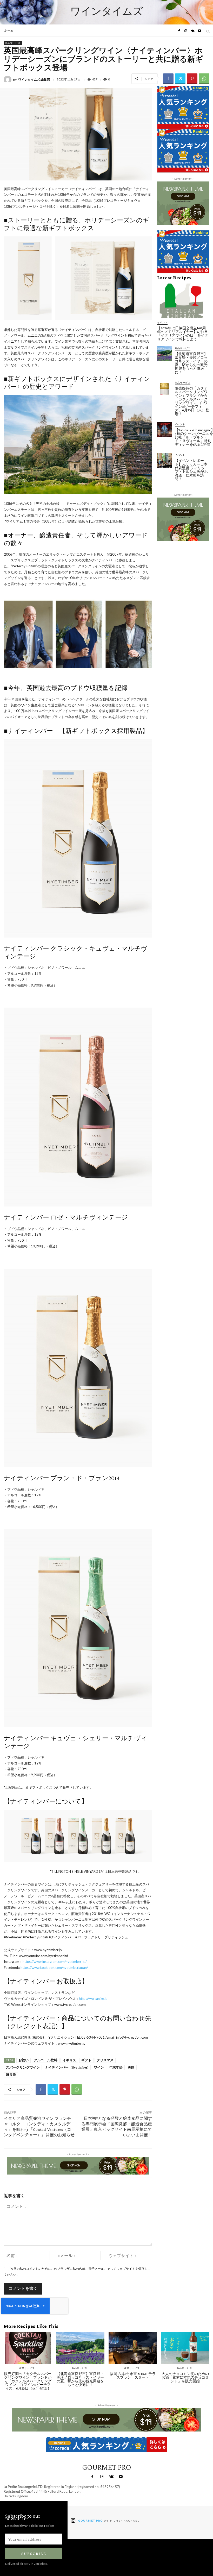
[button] (208, 31)
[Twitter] (180, 79)
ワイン (99, 2067)
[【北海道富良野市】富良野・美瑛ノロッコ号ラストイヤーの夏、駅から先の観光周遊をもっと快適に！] (164, 354)
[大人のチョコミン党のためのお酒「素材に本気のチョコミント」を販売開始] (185, 2348)
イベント (162, 322)
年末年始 (116, 2067)
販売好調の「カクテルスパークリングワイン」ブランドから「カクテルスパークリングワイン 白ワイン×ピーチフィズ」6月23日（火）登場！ (192, 401)
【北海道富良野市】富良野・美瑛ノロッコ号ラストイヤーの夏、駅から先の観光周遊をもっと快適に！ (191, 363)
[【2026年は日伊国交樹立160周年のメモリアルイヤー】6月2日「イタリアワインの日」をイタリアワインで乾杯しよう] (183, 301)
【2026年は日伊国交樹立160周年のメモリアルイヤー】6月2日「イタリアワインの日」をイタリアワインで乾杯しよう (183, 334)
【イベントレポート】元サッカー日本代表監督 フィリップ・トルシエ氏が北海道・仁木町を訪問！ (191, 470)
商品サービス (13, 43)
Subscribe (34, 2553)
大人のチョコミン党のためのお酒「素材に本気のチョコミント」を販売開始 (185, 2377)
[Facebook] (179, 31)
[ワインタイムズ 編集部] (8, 80)
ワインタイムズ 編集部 (34, 80)
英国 (131, 2067)
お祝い (24, 2060)
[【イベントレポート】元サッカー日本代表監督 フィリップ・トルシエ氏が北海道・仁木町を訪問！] (164, 460)
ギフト (86, 2060)
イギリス (69, 2060)
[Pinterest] (192, 79)
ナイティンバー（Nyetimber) (67, 2067)
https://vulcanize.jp (93, 1999)
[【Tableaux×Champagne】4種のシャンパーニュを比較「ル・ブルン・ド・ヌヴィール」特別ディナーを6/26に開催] (164, 430)
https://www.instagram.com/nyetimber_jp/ (55, 1962)
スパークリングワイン (23, 2067)
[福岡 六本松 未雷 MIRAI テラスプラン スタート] (133, 2348)
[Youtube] (199, 31)
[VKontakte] (192, 31)
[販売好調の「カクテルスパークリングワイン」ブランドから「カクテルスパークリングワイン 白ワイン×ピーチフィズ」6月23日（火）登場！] (164, 388)
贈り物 (11, 2075)
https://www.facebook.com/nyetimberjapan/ (54, 1968)
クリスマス (105, 2060)
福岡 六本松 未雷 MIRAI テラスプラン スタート (133, 2376)
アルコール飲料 (46, 2060)
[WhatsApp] (204, 79)
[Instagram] (186, 31)
